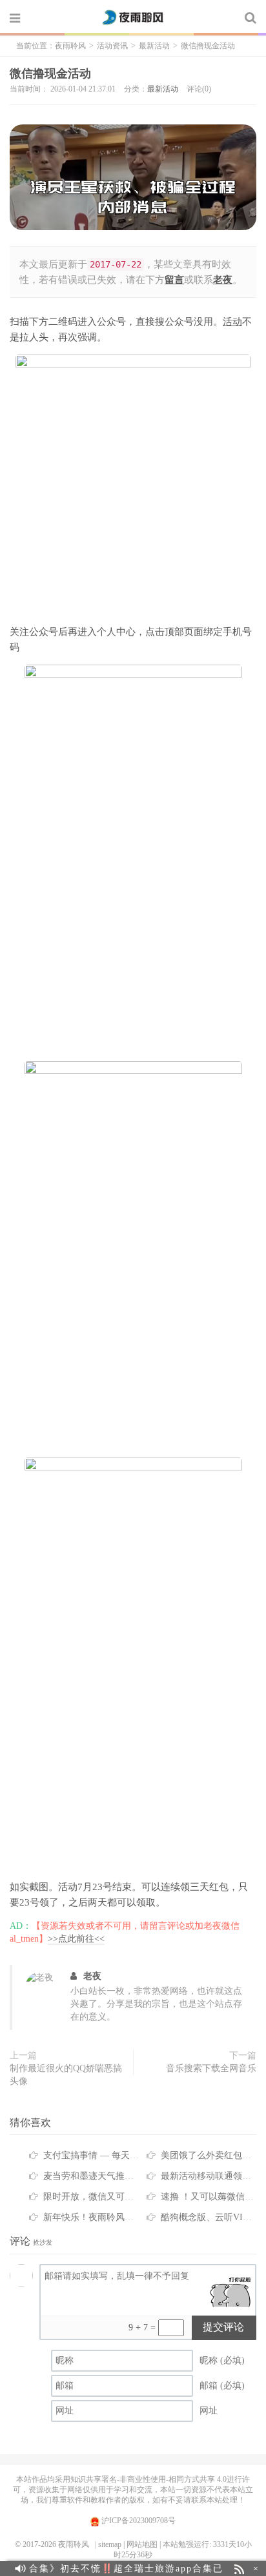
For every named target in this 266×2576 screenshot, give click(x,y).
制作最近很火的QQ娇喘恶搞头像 (66, 2075)
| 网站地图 (140, 2544)
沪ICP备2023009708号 (138, 2521)
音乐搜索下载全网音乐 (211, 2068)
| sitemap (108, 2544)
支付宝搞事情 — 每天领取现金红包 (114, 2155)
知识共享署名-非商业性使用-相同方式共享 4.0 (148, 2479)
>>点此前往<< (76, 1939)
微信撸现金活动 (50, 73)
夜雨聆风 (133, 17)
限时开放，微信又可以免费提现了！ (116, 2197)
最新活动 (154, 46)
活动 (232, 322)
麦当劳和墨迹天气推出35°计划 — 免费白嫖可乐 (138, 2176)
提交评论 (223, 2327)
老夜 (92, 1976)
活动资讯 (112, 46)
